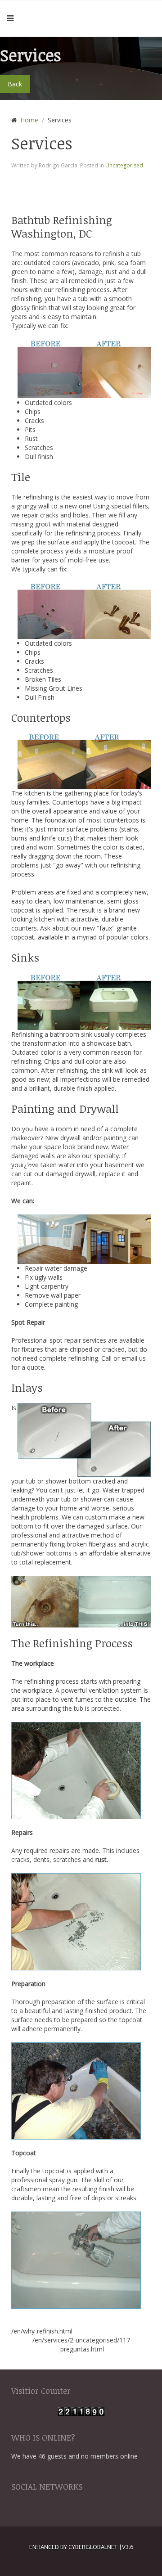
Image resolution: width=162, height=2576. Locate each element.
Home (29, 120)
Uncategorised (124, 165)
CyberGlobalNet (93, 2547)
